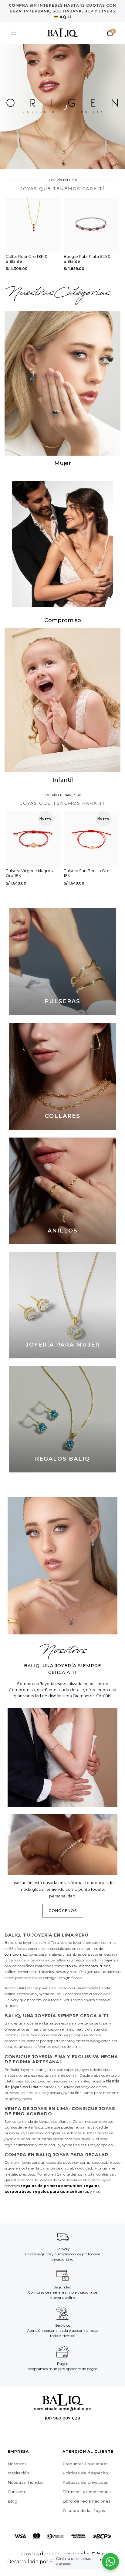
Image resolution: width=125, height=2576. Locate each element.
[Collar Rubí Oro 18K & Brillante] (34, 225)
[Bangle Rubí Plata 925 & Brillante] (91, 225)
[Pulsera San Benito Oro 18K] (91, 839)
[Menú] (14, 33)
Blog (12, 2501)
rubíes (105, 1966)
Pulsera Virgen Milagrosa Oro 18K (30, 873)
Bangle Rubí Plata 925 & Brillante (87, 259)
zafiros (10, 1972)
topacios (46, 1972)
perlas (61, 1972)
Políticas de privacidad (86, 2482)
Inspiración (18, 2473)
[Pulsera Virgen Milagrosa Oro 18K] (34, 839)
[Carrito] (110, 33)
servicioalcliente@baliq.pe (62, 2409)
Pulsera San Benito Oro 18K (87, 873)
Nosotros (17, 2464)
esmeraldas (28, 1972)
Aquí (66, 17)
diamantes (88, 1966)
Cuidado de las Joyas (84, 2510)
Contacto (17, 2492)
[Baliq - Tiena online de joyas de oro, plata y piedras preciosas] (62, 33)
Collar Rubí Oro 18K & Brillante (27, 259)
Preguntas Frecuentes (86, 2464)
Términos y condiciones (87, 2492)
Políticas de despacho (85, 2473)
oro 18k (71, 1966)
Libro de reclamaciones (86, 2501)
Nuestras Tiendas (25, 2482)
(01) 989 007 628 (62, 2418)
